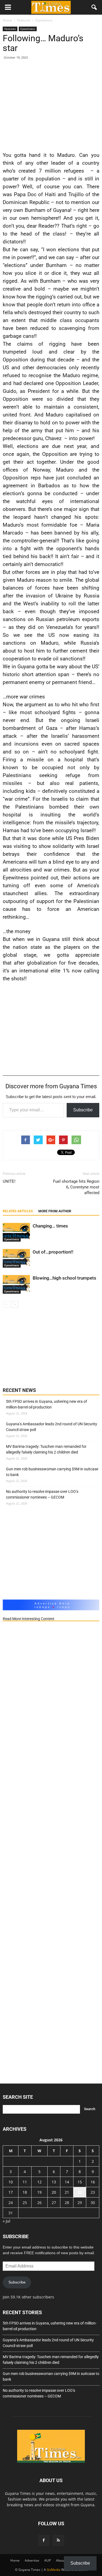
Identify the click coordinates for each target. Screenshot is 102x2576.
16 (93, 2182)
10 (11, 2182)
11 (25, 2182)
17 (11, 2192)
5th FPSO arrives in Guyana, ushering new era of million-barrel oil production (47, 1404)
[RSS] (58, 2540)
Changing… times (50, 1226)
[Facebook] (44, 2540)
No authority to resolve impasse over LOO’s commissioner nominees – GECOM (42, 1494)
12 (39, 2182)
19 (39, 2192)
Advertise (32, 2560)
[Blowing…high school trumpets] (16, 1284)
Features (10, 29)
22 (80, 2192)
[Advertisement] (51, 104)
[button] (94, 7)
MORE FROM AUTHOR (55, 1211)
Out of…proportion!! (53, 1252)
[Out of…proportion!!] (16, 1258)
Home (15, 2560)
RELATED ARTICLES (18, 1211)
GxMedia (54, 2570)
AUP (48, 2560)
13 (54, 2182)
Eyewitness (28, 29)
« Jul (7, 2221)
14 (67, 2182)
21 (67, 2192)
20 (54, 2192)
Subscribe (83, 1110)
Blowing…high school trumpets (64, 1278)
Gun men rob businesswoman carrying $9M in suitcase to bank (52, 1472)
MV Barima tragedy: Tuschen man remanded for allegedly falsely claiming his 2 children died (46, 1449)
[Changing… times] (16, 1232)
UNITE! (9, 1181)
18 (25, 2192)
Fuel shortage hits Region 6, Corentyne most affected (76, 1187)
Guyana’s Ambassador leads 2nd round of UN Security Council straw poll (52, 1427)
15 (80, 2182)
